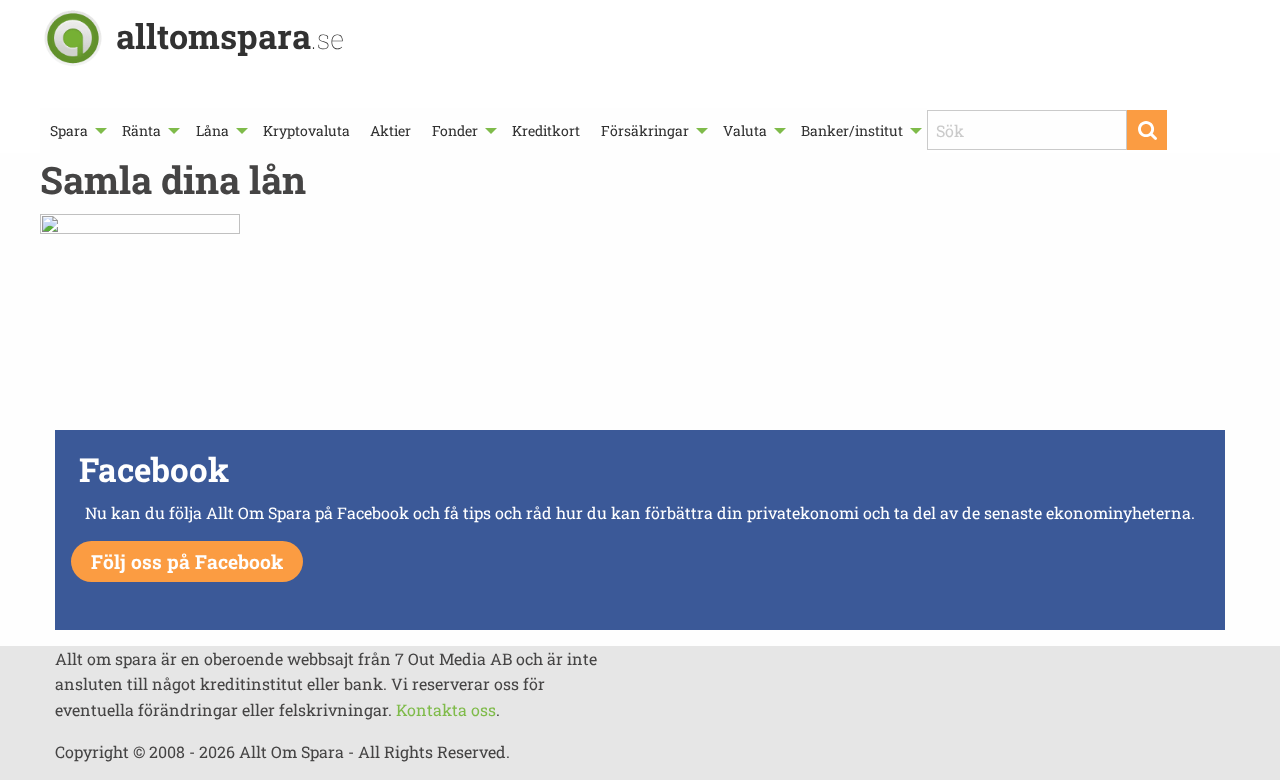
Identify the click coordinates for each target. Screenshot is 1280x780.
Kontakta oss (446, 709)
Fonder (455, 130)
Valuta (745, 130)
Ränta (141, 130)
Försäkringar (645, 130)
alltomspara (230, 35)
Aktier (390, 130)
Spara (69, 130)
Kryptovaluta (306, 130)
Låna (212, 130)
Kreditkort (546, 130)
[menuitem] (76, 130)
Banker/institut (852, 130)
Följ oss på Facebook (187, 561)
